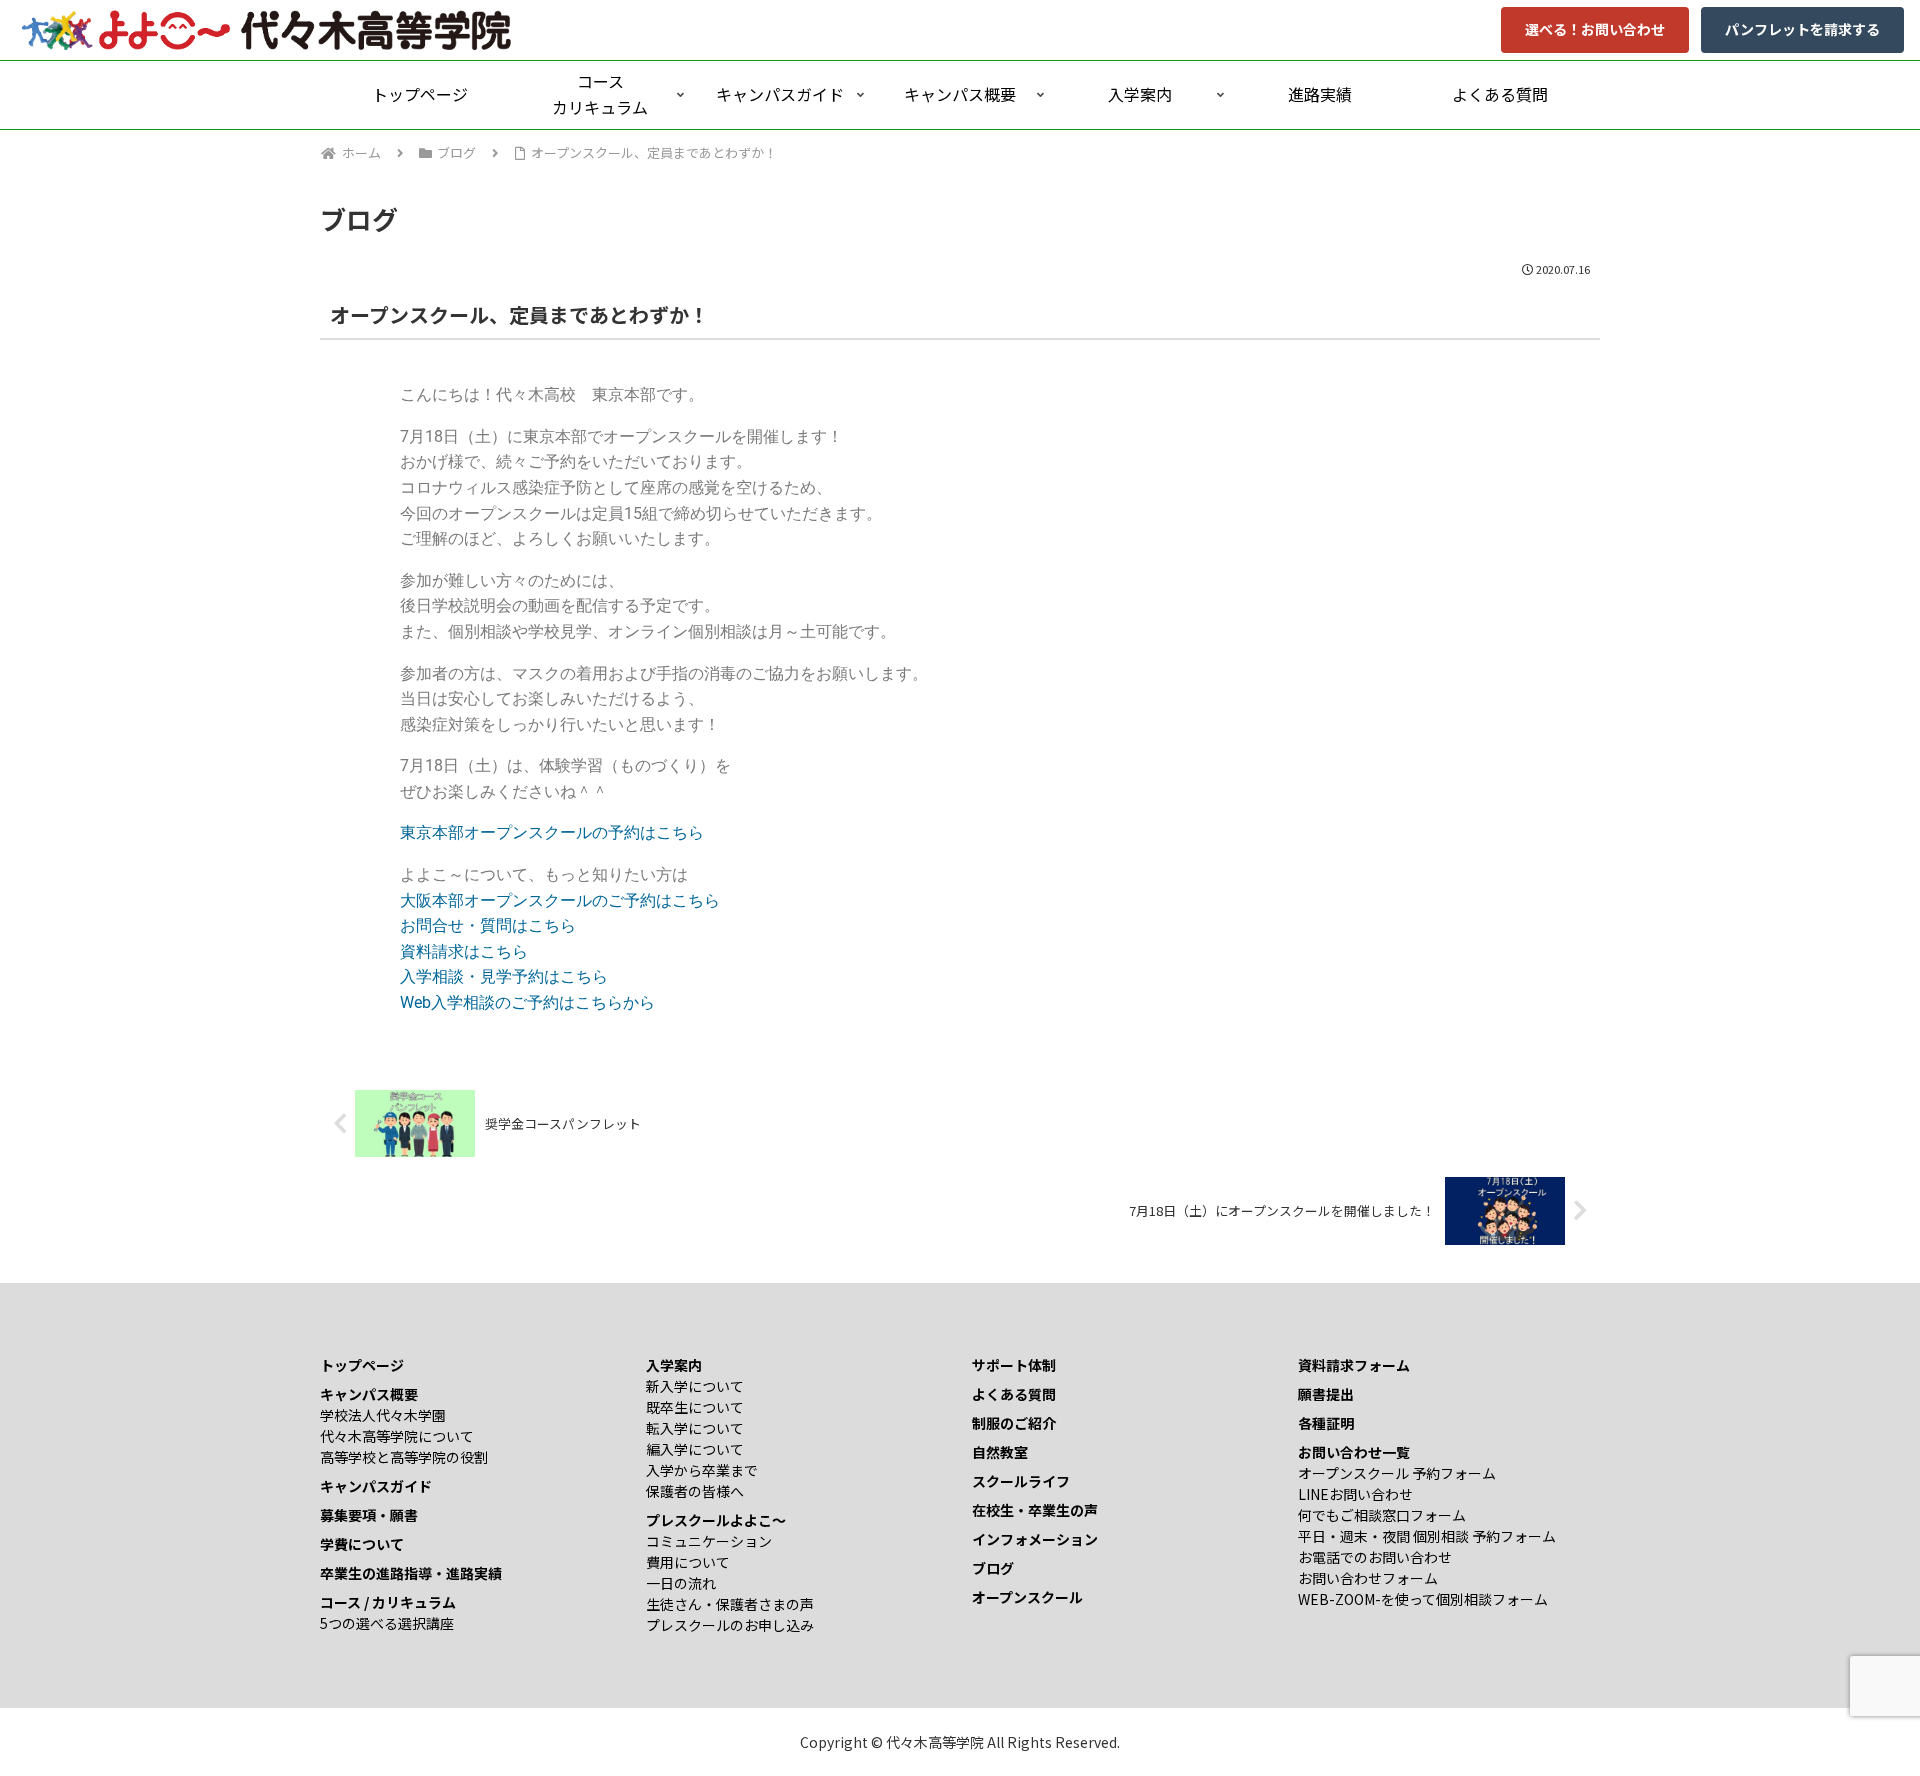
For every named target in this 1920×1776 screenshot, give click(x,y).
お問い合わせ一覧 (1354, 1452)
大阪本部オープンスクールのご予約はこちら (560, 900)
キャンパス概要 (369, 1394)
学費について (362, 1544)
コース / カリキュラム (388, 1602)
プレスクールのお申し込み (730, 1625)
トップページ (362, 1365)
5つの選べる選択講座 (387, 1623)
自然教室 (1000, 1452)
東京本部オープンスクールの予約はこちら (552, 832)
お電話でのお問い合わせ (1375, 1557)
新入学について (695, 1386)
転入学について (695, 1428)
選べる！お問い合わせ (1595, 29)
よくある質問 (1014, 1394)
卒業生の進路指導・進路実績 (411, 1573)
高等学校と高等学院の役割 (404, 1457)
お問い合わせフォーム (1368, 1578)
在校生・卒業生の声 (1035, 1510)
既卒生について (695, 1407)
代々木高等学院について (397, 1436)
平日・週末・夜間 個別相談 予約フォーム (1427, 1536)
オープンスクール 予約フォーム (1397, 1473)
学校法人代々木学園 (383, 1415)
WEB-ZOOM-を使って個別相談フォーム (1423, 1599)
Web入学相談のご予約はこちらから (527, 1002)
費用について (688, 1562)
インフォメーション (1035, 1539)
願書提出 (1326, 1394)
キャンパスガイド (376, 1486)
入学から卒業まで (702, 1470)
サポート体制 (1014, 1365)
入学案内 (674, 1365)
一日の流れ (681, 1583)
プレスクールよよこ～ (716, 1520)
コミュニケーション (709, 1541)
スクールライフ (1021, 1481)
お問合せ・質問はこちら (488, 925)
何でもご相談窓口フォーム (1382, 1515)
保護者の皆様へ (695, 1491)
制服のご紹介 (1014, 1423)
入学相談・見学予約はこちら (504, 976)
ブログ (993, 1568)
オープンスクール (1027, 1597)
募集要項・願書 (369, 1515)
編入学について (695, 1449)
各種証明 (1326, 1423)
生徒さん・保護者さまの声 (730, 1604)
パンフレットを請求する (1802, 29)
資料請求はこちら (464, 951)
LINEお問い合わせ (1355, 1494)
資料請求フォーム (1354, 1365)
